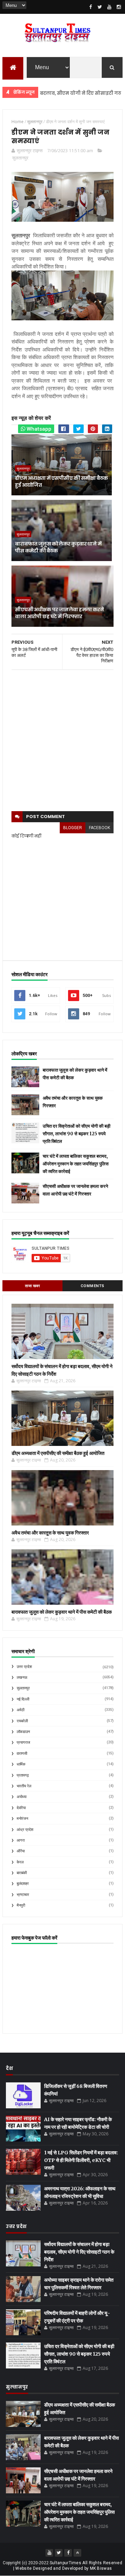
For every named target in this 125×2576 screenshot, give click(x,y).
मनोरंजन (22, 1819)
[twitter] (100, 7)
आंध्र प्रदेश (25, 1830)
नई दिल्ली (23, 1699)
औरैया (21, 1851)
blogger (73, 828)
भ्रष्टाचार (23, 1895)
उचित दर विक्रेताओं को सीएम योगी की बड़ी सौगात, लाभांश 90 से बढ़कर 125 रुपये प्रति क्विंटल (77, 1134)
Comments (93, 1286)
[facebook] (91, 7)
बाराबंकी (22, 1873)
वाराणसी (22, 1754)
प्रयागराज (23, 1743)
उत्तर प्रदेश (24, 1667)
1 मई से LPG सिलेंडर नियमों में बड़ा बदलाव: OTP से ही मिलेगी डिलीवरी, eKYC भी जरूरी (81, 2160)
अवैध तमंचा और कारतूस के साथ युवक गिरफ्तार (50, 1533)
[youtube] (109, 7)
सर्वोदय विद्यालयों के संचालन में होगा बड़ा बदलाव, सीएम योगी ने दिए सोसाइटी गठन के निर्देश (79, 2252)
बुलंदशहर (23, 1884)
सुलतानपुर (20, 158)
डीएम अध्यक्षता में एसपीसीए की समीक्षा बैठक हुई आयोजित (61, 482)
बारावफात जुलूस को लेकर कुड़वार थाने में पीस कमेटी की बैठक (58, 547)
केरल (20, 1862)
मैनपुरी (21, 1905)
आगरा (21, 1840)
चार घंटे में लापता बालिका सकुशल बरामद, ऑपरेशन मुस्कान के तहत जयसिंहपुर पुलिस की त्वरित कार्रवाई (76, 1164)
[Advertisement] (62, 741)
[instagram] (119, 7)
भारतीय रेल (24, 1786)
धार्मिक (21, 1764)
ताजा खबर (32, 1286)
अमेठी (20, 1710)
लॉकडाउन (23, 1732)
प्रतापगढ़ (23, 1775)
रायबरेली (22, 1721)
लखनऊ (22, 1677)
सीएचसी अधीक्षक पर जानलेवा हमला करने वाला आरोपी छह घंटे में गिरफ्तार (59, 613)
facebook (99, 828)
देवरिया (21, 1808)
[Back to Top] (77, 2553)
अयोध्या (22, 1797)
